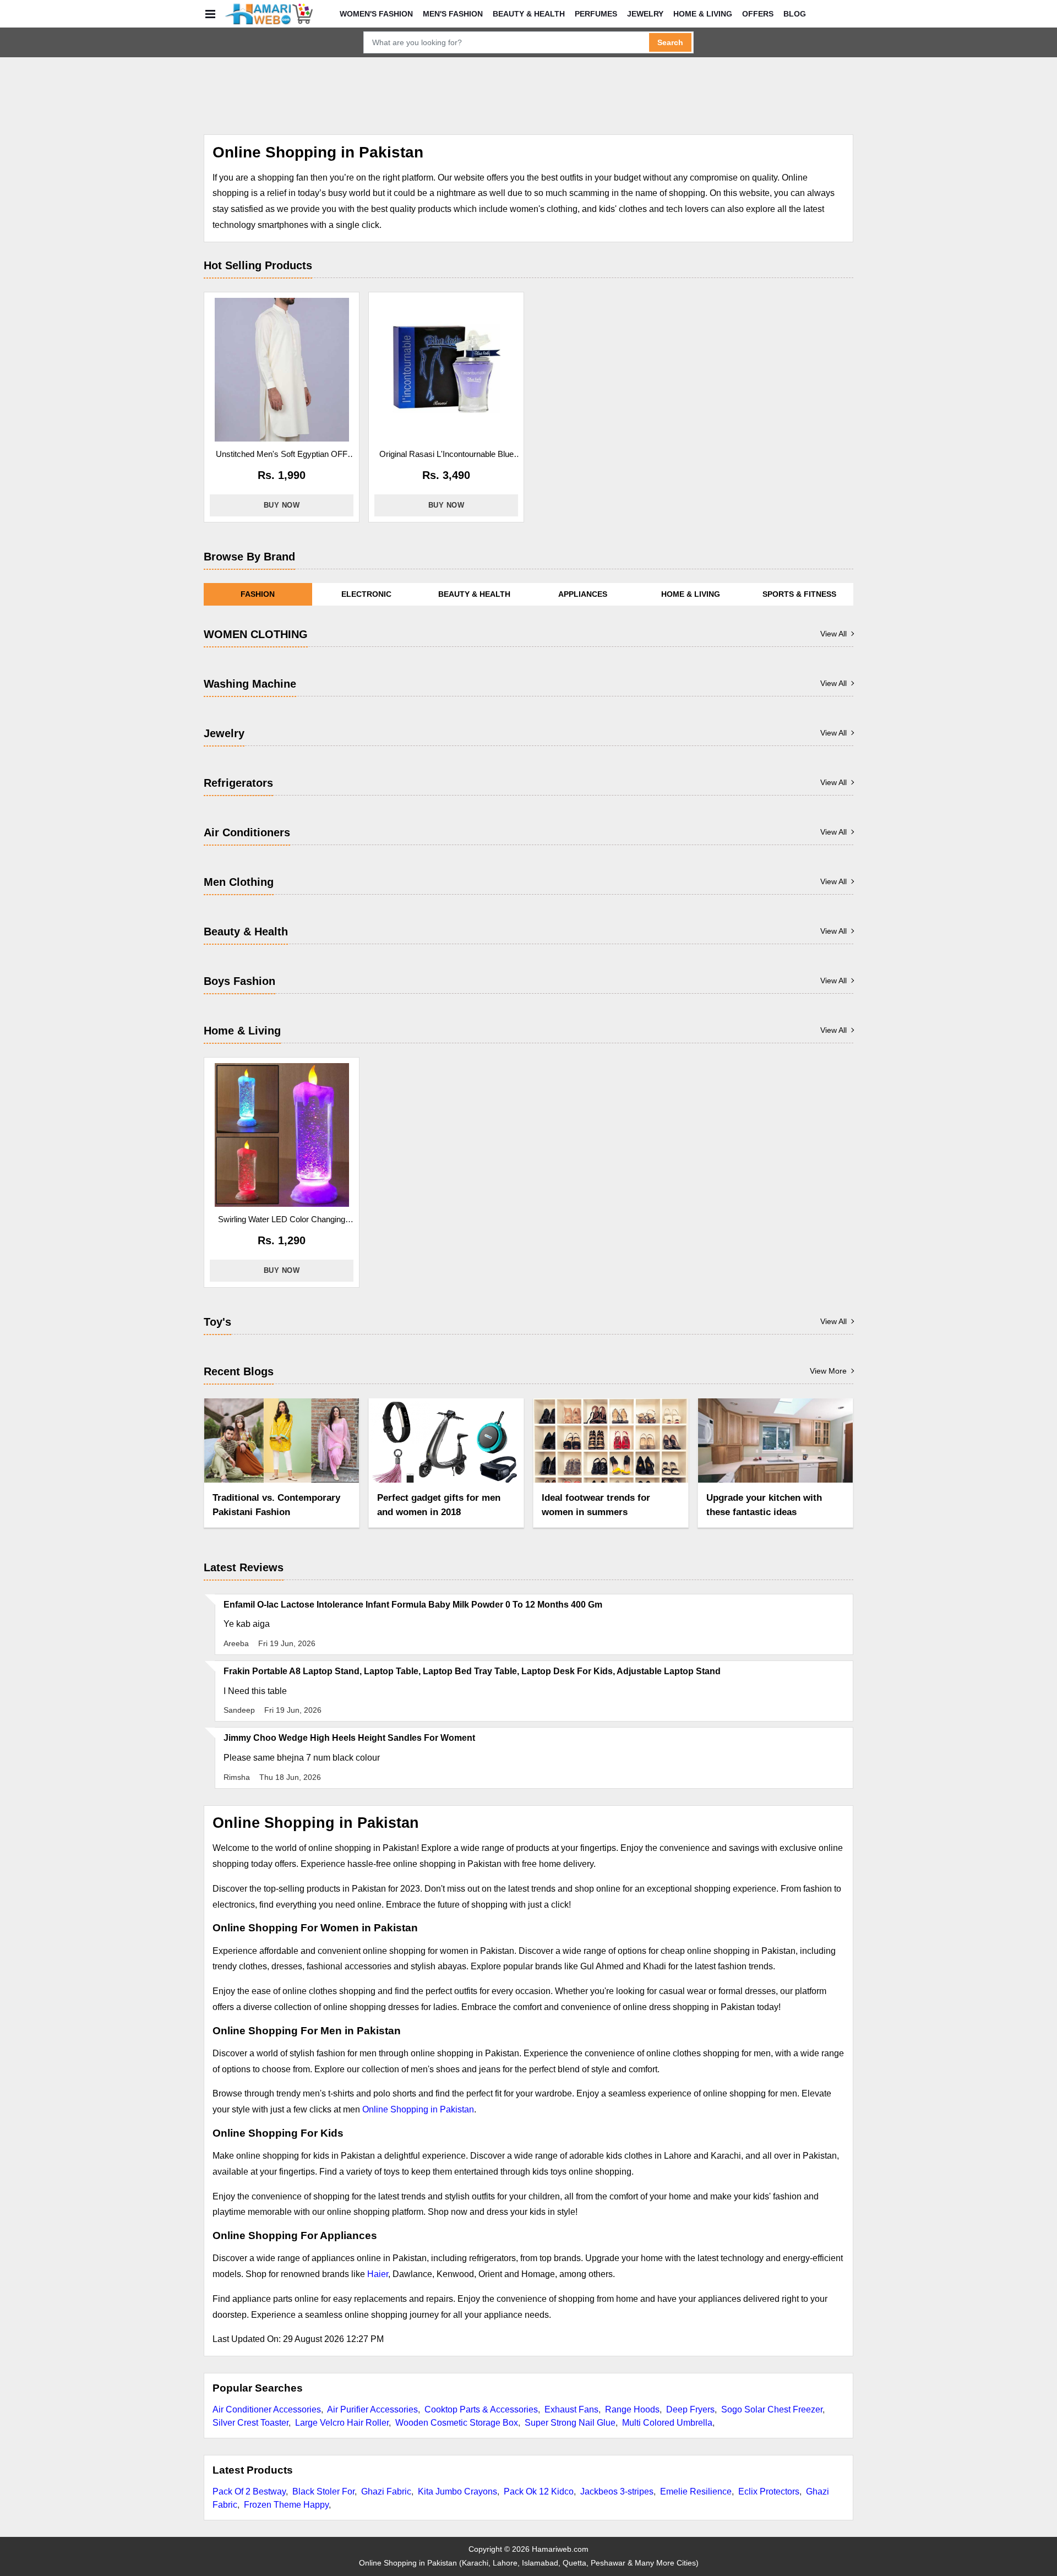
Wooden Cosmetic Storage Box (457, 2423)
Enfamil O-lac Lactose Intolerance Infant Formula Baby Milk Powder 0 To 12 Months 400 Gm (413, 1605)
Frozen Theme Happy (286, 2505)
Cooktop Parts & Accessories (481, 2409)
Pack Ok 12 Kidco (539, 2491)
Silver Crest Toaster (250, 2423)
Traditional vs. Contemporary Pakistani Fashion (276, 1505)
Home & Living (703, 14)
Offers (758, 14)
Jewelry (645, 14)
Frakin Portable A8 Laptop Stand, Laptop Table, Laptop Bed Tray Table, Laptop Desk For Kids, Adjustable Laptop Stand (472, 1671)
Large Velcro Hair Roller (342, 2423)
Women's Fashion (376, 14)
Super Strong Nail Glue (570, 2423)
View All (833, 634)
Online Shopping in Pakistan (418, 2109)
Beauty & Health (529, 14)
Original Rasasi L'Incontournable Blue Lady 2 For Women (446, 455)
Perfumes (596, 14)
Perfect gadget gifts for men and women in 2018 (439, 1505)
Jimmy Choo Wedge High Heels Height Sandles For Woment (349, 1738)
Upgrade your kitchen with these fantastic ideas (764, 1505)
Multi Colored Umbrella (667, 2423)
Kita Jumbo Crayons (457, 2491)
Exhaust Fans (571, 2409)
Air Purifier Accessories (372, 2409)
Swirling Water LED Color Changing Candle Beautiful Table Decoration (282, 1220)
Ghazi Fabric (386, 2491)
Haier (378, 2274)
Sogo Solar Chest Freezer (772, 2409)
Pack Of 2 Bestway (249, 2491)
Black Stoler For (323, 2491)
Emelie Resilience (696, 2491)
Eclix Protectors (769, 2491)
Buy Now (282, 505)
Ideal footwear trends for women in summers (596, 1505)
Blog (795, 14)
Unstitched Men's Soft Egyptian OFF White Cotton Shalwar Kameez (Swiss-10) (282, 455)
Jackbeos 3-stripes (617, 2491)
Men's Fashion (453, 14)
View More (828, 1371)
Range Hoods (632, 2409)
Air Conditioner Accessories (267, 2409)
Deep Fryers (690, 2409)
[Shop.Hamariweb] (269, 14)
